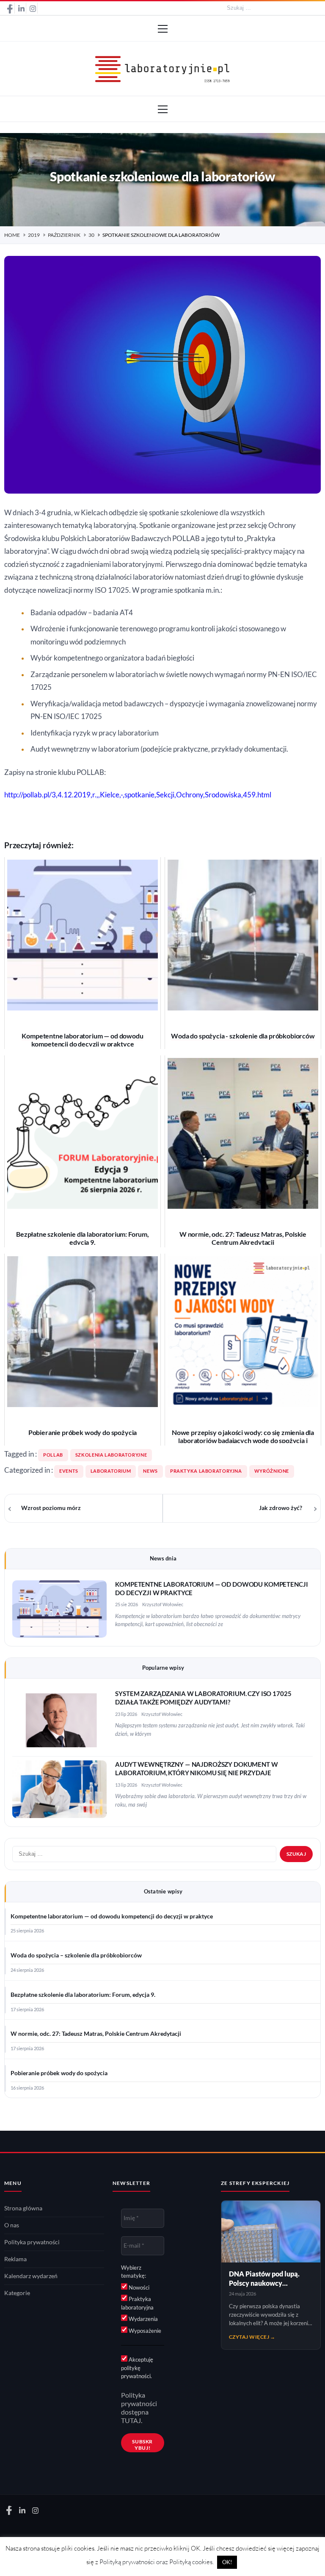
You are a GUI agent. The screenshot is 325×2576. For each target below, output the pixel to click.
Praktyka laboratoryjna (206, 1471)
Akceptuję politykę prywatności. (137, 2368)
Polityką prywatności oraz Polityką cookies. (157, 2562)
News (150, 1471)
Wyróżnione (272, 1471)
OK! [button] (227, 2562)
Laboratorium (111, 1471)
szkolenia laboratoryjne (111, 1455)
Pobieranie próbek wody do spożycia (59, 2073)
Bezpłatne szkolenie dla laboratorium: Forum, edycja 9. (83, 1995)
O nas (12, 2225)
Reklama (15, 2259)
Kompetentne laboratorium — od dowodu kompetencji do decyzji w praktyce (112, 1916)
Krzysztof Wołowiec (163, 1604)
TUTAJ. (132, 2421)
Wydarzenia (143, 2319)
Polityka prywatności (32, 2242)
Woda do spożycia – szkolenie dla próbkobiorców (76, 1955)
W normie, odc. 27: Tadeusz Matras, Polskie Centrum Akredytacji (96, 2034)
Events (69, 1471)
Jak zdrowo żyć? (281, 1508)
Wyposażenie (144, 2331)
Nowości (138, 2287)
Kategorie (17, 2293)
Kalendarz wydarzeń (31, 2276)
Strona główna (23, 2208)
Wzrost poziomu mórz (51, 1508)
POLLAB (53, 1455)
